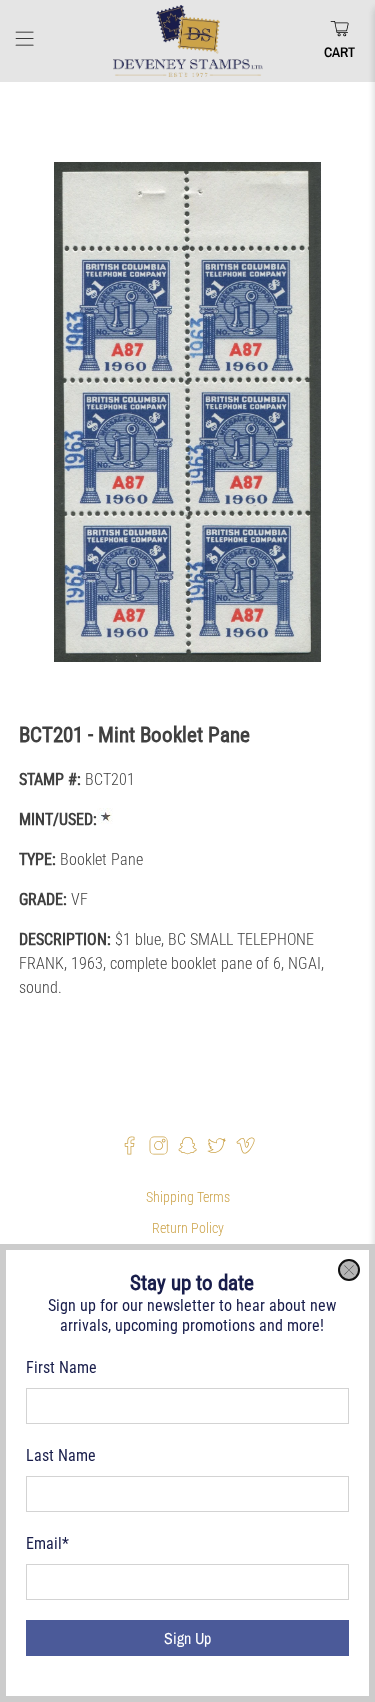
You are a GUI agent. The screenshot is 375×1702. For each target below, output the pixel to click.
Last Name (61, 1455)
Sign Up (187, 1638)
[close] (349, 1270)
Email (47, 1543)
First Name (61, 1367)
